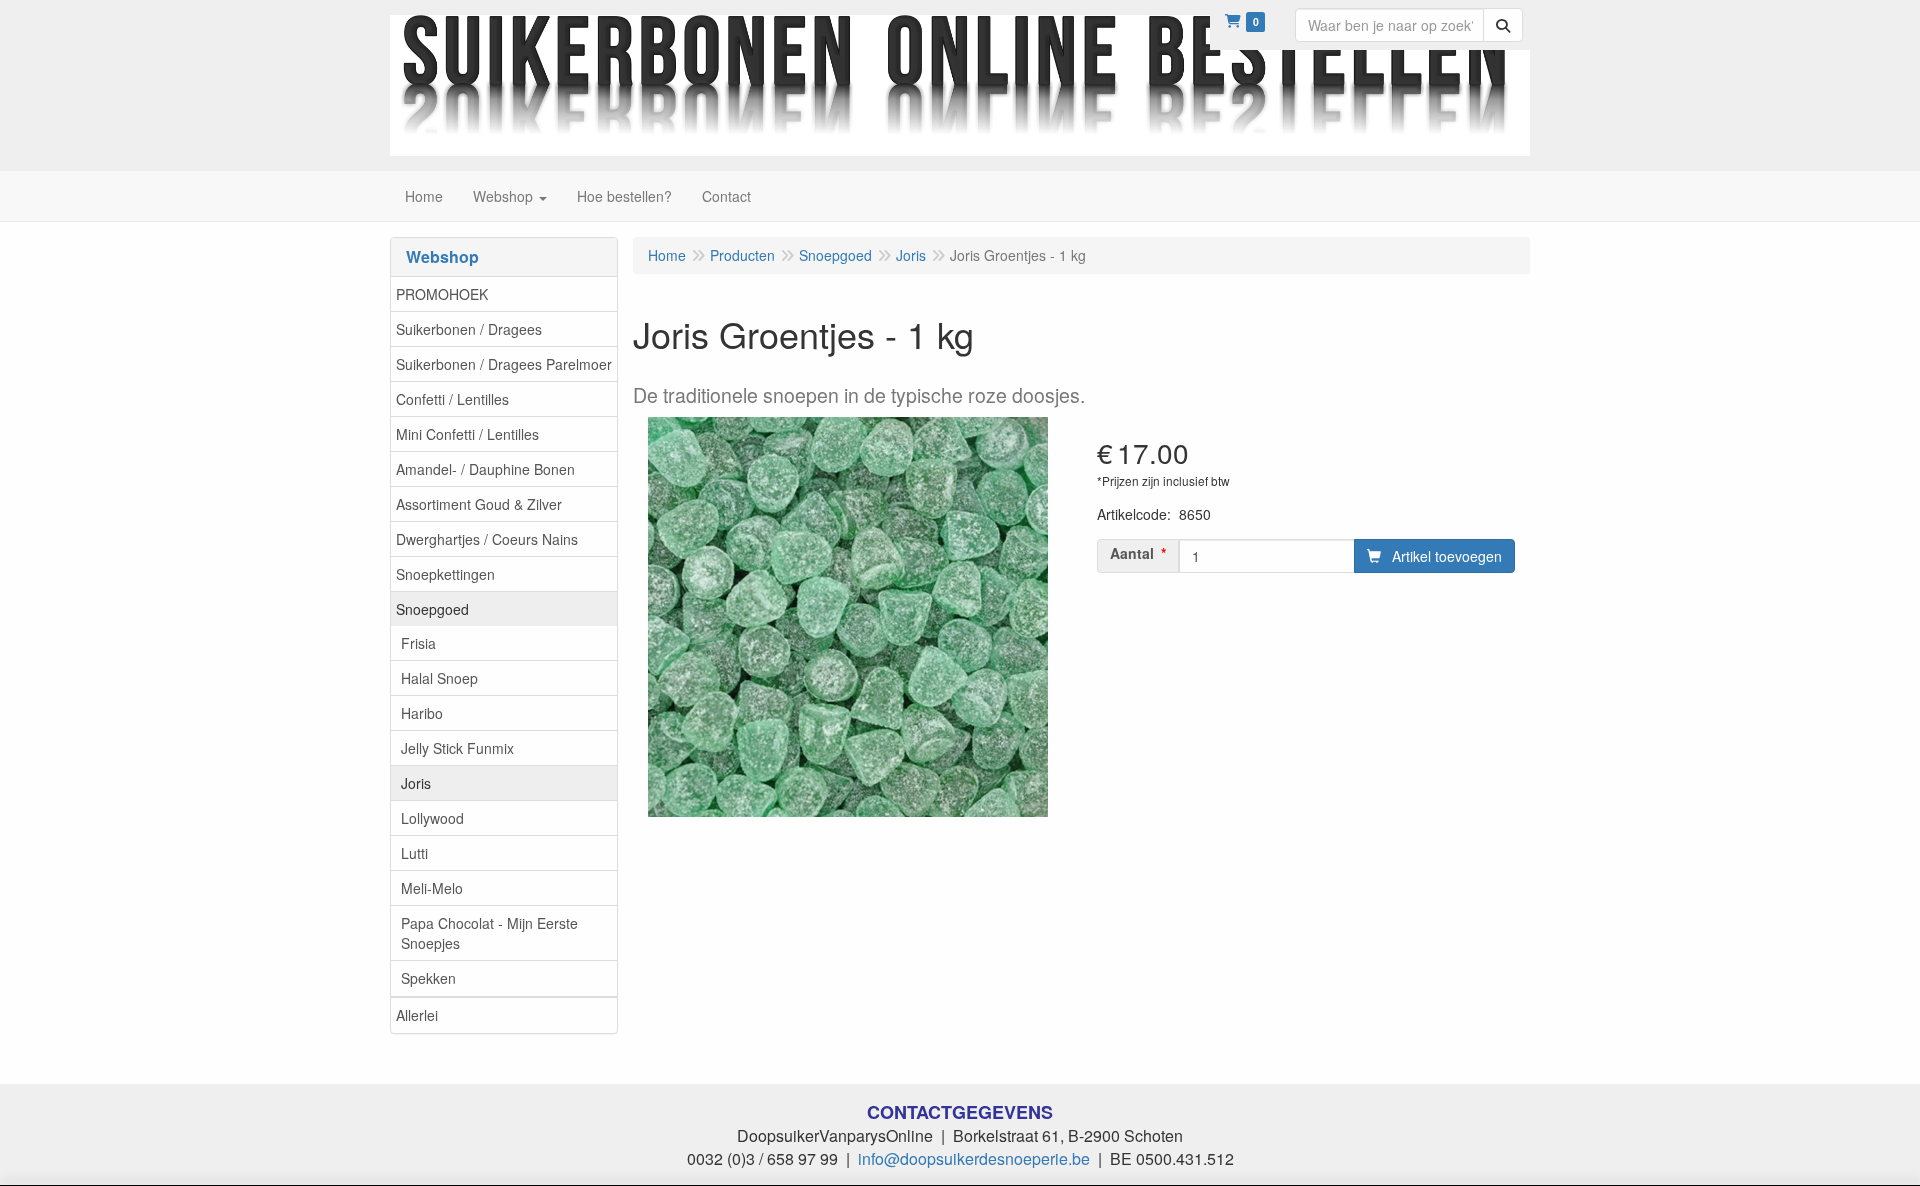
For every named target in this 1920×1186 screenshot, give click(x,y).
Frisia (418, 643)
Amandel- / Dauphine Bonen (485, 469)
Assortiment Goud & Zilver (479, 504)
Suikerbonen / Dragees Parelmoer (504, 364)
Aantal (1132, 553)
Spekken (428, 978)
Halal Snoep (439, 678)
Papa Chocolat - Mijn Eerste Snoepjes (489, 933)
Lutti (414, 853)
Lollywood (432, 818)
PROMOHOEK (442, 294)
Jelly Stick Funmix (457, 748)
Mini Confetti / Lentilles (467, 434)
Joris (416, 783)
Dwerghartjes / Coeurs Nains (487, 539)
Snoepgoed (432, 609)
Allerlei (417, 1015)
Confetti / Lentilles (452, 399)
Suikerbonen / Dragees (469, 329)
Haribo (422, 713)
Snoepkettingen (445, 574)
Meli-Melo (432, 888)
